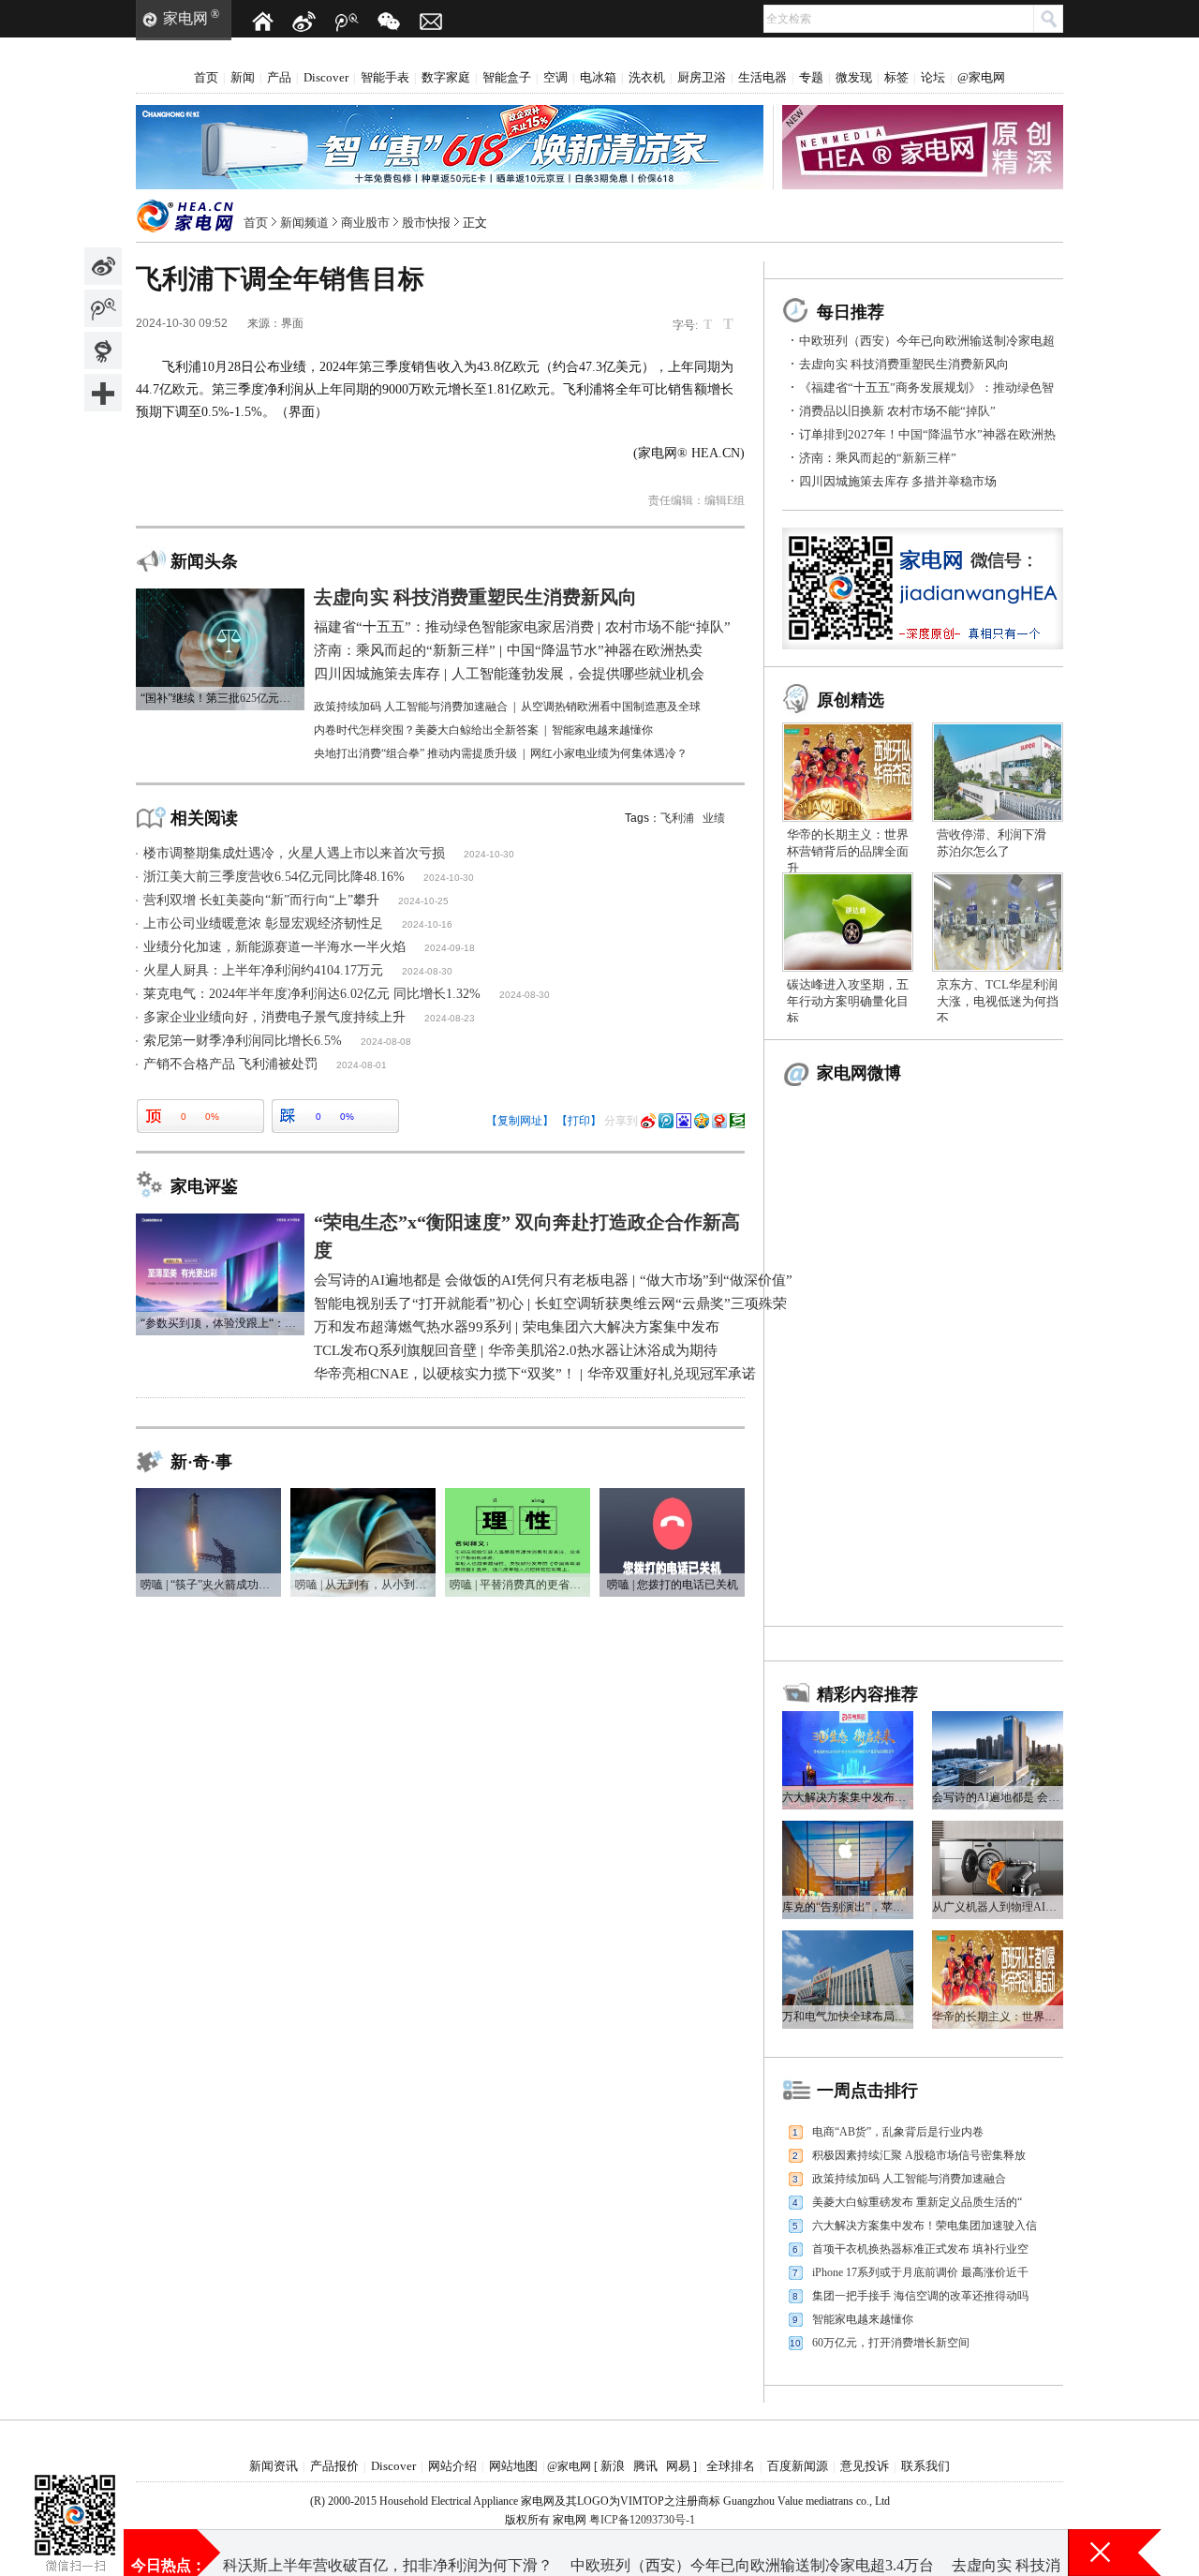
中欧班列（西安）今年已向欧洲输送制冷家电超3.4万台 (752, 2552)
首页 (206, 77)
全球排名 (731, 2466)
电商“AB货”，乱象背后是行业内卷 (898, 2132)
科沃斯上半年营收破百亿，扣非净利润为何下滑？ (388, 2552)
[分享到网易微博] (103, 350)
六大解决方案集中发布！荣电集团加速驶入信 (925, 2226)
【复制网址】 (520, 1121)
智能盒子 (507, 77)
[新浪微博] (304, 22)
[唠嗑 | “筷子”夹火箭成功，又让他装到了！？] (208, 1495)
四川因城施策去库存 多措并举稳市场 (898, 481)
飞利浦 (677, 818)
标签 (896, 77)
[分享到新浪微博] (103, 266)
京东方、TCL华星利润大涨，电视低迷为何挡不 (998, 1001)
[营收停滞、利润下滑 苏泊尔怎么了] (998, 729)
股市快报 (426, 223)
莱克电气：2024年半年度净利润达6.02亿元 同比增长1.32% (312, 994)
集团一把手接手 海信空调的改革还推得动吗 (920, 2296)
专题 (811, 77)
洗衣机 (647, 77)
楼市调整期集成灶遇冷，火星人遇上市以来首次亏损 (294, 853)
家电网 (185, 18)
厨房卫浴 (702, 77)
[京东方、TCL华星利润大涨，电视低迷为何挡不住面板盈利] (998, 879)
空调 (555, 77)
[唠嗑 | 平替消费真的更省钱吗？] (518, 1495)
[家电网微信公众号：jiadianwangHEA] (75, 2491)
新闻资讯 (274, 2466)
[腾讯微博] (347, 22)
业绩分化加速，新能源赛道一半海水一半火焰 (274, 947)
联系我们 (925, 2466)
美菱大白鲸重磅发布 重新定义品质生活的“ (917, 2202)
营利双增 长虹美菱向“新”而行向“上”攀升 (261, 900)
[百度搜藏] (684, 1121)
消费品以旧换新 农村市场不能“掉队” (897, 411)
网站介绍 (452, 2466)
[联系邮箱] (431, 22)
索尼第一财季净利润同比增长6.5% (243, 1041)
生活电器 (762, 77)
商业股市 (365, 223)
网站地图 (513, 2466)
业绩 (714, 818)
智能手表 (385, 77)
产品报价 (334, 2466)
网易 (678, 2466)
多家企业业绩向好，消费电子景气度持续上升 (274, 1017)
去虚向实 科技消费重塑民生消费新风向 (904, 364)
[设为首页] (262, 22)
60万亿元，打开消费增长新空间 (891, 2343)
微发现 (854, 77)
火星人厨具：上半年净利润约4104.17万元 (263, 970)
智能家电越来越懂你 (863, 2319)
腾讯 (645, 2466)
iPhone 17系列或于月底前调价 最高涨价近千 (920, 2272)
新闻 (243, 77)
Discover (326, 77)
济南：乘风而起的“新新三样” (878, 458)
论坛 (933, 77)
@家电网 (981, 77)
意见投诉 (865, 2466)
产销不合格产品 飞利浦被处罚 (230, 1064)
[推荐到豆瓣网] (737, 1121)
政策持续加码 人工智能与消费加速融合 (909, 2179)
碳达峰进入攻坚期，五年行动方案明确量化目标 (848, 1001)
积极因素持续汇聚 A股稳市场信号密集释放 (919, 2155)
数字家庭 (446, 77)
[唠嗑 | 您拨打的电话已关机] (672, 1495)
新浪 (613, 2466)
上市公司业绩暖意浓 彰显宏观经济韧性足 (263, 923)
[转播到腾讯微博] (103, 308)
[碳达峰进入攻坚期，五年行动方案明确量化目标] (848, 879)
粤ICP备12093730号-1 (642, 2520)
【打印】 (579, 1121)
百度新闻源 (798, 2466)
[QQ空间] (702, 1121)
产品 (279, 77)
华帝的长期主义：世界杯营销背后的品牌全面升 (848, 851)
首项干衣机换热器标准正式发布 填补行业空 (920, 2249)
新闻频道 (304, 223)
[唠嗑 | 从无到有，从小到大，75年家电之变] (363, 1495)
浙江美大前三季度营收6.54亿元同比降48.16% (274, 877)
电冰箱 (598, 77)
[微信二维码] (389, 22)
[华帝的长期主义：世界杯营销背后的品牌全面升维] (848, 729)
